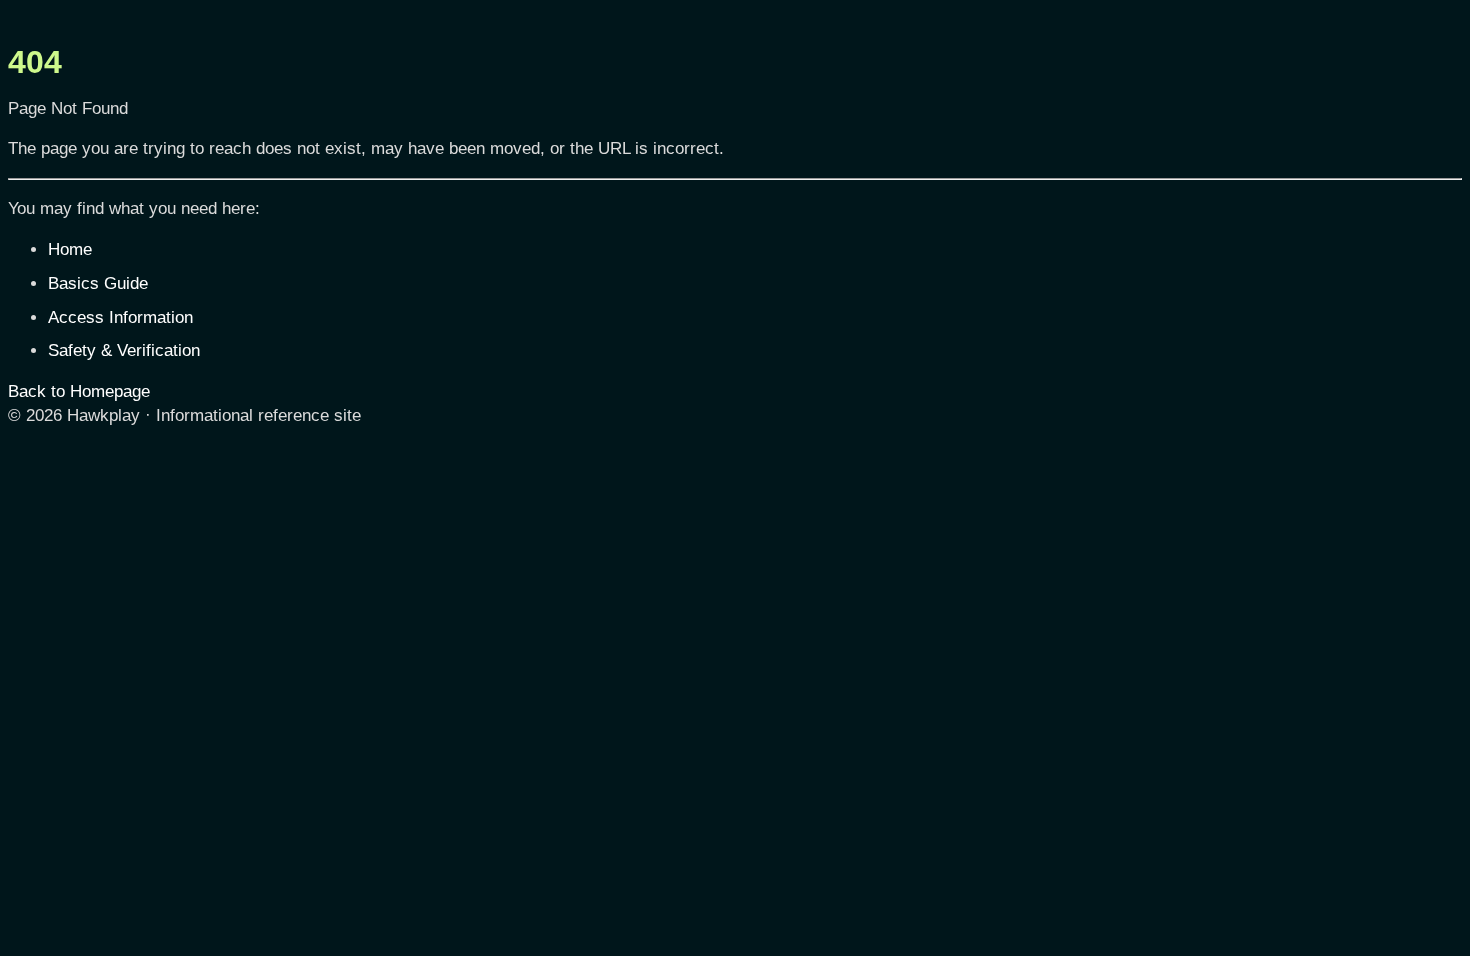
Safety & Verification (124, 350)
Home (70, 249)
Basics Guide (98, 283)
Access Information (120, 317)
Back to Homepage (79, 391)
